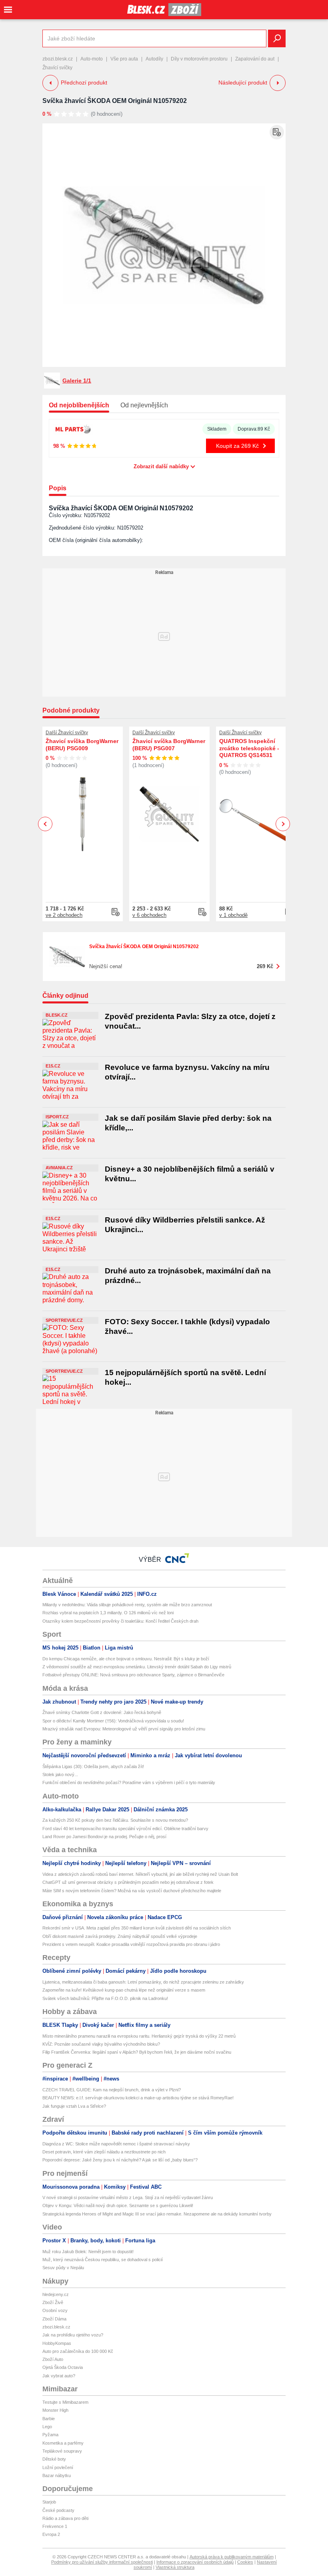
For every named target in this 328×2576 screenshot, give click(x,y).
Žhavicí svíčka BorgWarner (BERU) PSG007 (169, 745)
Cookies (245, 2562)
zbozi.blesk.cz (58, 59)
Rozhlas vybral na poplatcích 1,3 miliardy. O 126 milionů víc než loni (108, 1613)
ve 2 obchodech (64, 915)
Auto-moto (92, 59)
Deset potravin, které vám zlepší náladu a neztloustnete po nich (104, 2152)
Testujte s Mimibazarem (65, 2402)
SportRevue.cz (64, 1320)
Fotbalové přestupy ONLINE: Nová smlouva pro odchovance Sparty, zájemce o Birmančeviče (133, 1675)
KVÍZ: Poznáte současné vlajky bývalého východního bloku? (101, 2044)
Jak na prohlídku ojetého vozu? (73, 2335)
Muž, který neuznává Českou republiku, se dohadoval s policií (103, 2260)
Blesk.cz (57, 1015)
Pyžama (50, 2435)
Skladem (217, 429)
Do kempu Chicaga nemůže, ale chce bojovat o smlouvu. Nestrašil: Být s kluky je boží (126, 1659)
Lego (47, 2427)
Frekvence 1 (55, 2526)
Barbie (49, 2419)
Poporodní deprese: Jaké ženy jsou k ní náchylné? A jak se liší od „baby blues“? (120, 2160)
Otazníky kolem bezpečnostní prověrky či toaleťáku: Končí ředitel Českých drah (120, 1621)
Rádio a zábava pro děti (65, 2518)
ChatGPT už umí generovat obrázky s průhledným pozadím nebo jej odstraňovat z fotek (128, 1882)
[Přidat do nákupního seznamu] (277, 132)
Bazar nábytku (57, 2475)
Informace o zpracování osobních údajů (195, 2562)
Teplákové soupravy (62, 2451)
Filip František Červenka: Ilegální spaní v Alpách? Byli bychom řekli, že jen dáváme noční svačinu (137, 2052)
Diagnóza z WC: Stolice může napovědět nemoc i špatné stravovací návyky (116, 2144)
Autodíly (154, 59)
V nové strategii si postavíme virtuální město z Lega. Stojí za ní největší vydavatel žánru (128, 2197)
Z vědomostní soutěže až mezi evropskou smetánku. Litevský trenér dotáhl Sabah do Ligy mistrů (137, 1667)
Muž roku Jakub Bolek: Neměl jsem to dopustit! (88, 2252)
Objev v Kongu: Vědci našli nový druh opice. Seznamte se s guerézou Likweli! (118, 2205)
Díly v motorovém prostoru (199, 59)
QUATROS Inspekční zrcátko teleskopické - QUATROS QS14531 (249, 748)
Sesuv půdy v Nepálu (63, 2268)
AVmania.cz (59, 1168)
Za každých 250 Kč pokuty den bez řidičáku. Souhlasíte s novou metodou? (115, 1820)
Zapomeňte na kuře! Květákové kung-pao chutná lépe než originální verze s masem (124, 1990)
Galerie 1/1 (77, 381)
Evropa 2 (51, 2534)
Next (283, 824)
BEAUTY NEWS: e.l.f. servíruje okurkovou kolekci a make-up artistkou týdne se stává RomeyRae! (138, 2098)
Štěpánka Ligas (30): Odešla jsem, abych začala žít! (93, 1766)
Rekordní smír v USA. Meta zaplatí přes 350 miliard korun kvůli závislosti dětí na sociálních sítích (137, 1928)
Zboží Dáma (54, 2319)
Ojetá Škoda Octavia (63, 2367)
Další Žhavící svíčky (67, 733)
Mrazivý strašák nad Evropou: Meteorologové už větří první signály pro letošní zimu (124, 1729)
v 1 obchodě (233, 915)
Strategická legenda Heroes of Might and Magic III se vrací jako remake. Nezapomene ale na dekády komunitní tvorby (157, 2214)
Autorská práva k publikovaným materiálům (232, 2557)
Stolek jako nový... (60, 1774)
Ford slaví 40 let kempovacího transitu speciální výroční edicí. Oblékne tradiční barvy (125, 1829)
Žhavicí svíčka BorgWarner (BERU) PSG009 (82, 745)
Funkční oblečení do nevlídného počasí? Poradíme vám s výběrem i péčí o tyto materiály (129, 1782)
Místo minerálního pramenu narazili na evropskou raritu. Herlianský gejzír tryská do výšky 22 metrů (139, 2036)
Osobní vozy (55, 2310)
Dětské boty (54, 2459)
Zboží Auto (53, 2359)
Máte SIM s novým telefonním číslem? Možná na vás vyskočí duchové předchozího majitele (132, 1891)
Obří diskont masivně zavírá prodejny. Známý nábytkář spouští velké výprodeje (120, 1936)
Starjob (49, 2502)
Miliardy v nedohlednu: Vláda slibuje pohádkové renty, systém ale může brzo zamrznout (127, 1605)
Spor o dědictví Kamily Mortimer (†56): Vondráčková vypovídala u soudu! (113, 1721)
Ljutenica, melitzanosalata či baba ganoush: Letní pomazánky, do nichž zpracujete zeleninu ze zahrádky (143, 1982)
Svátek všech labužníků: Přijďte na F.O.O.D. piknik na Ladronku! (105, 1998)
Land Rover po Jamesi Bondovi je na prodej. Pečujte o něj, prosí (104, 1837)
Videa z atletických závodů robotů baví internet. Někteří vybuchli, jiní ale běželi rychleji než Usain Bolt (140, 1874)
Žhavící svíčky (57, 68)
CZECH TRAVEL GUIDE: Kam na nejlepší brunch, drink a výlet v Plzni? (112, 2090)
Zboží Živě (53, 2302)
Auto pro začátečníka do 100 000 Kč (78, 2351)
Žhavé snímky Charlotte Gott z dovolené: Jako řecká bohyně (102, 1712)
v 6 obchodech (149, 915)
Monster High (55, 2410)
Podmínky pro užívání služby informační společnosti (102, 2562)
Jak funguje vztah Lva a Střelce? (74, 2106)
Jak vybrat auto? (59, 2376)
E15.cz (53, 1066)
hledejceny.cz (56, 2294)
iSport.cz (57, 1117)
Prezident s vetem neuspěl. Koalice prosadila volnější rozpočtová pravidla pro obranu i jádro (131, 1944)
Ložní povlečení (58, 2467)
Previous (45, 824)
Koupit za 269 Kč (237, 446)
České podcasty (58, 2510)
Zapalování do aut (255, 59)
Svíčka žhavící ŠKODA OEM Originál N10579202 (115, 101)
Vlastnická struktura (175, 2567)
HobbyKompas (57, 2343)
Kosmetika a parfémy (63, 2443)
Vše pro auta (124, 59)
